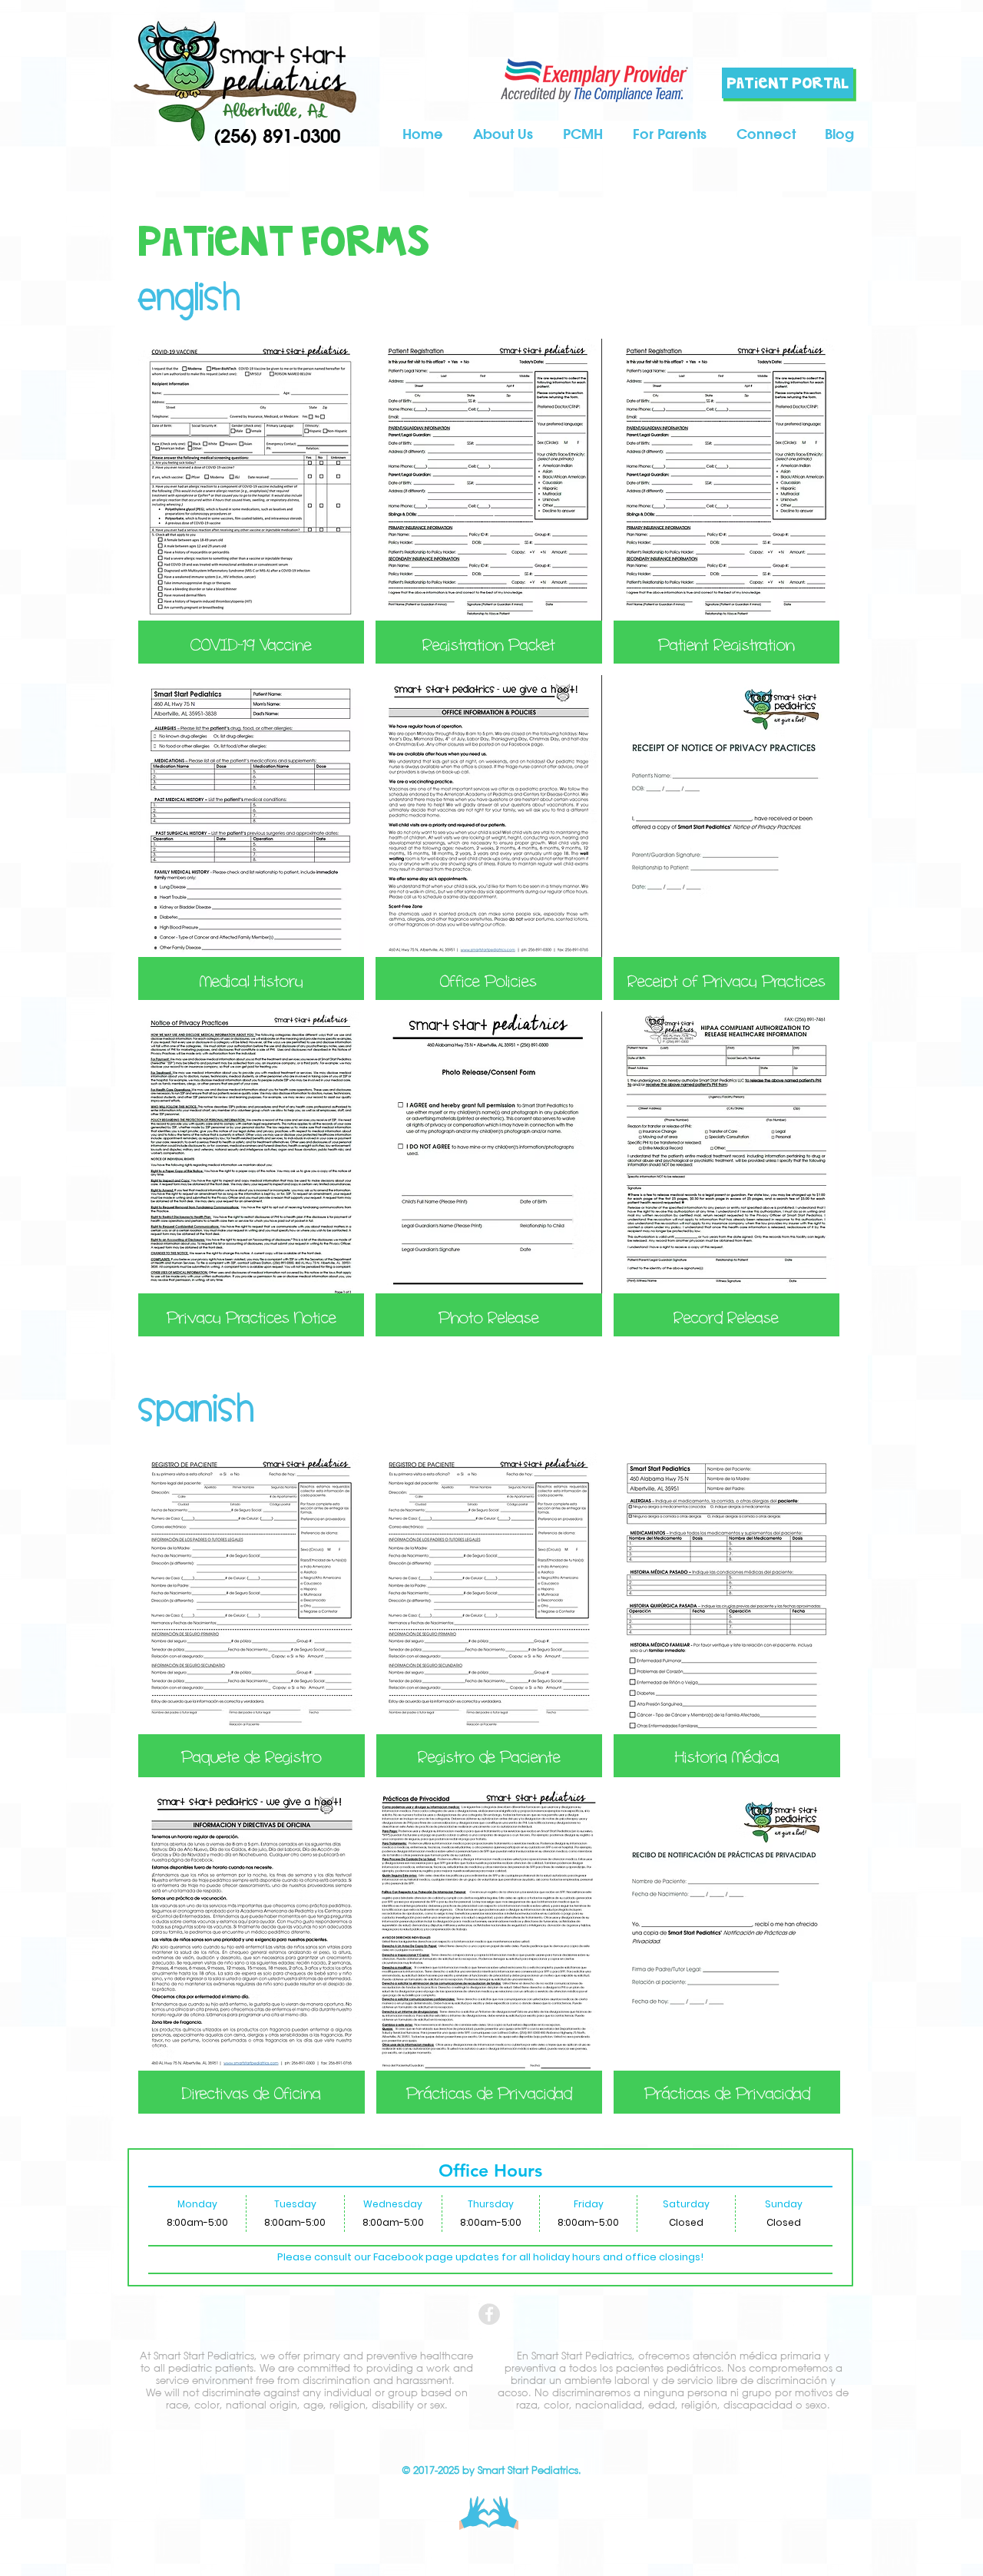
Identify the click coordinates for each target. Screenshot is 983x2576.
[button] (669, 134)
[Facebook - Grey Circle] (489, 2314)
